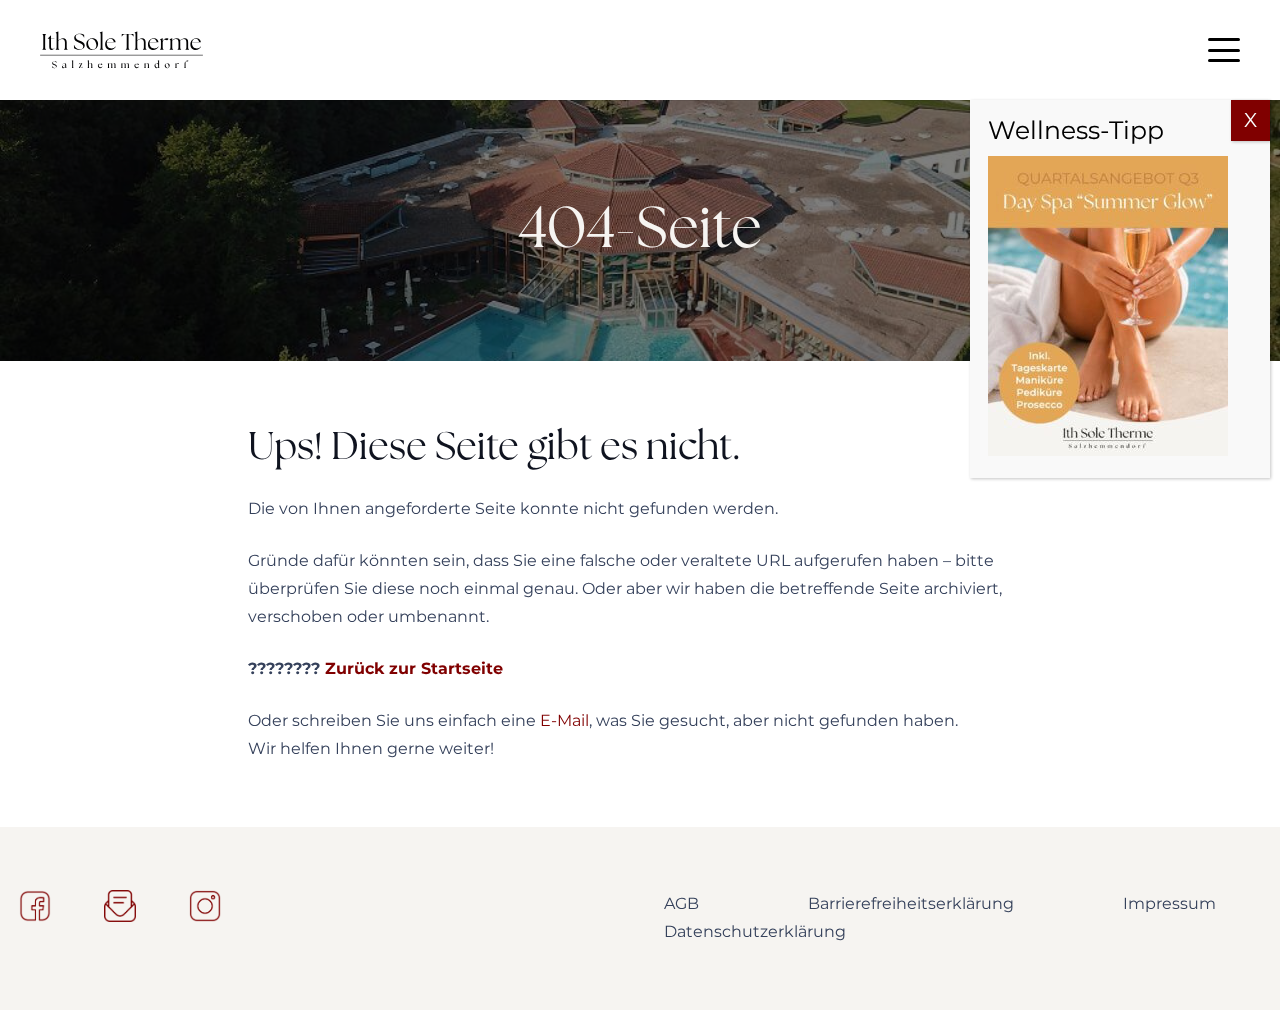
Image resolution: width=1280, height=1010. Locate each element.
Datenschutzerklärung (755, 931)
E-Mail (564, 720)
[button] (1224, 50)
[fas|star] (35, 906)
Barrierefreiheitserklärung (911, 903)
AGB (681, 903)
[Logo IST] (121, 50)
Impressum (1169, 903)
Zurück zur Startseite (414, 668)
